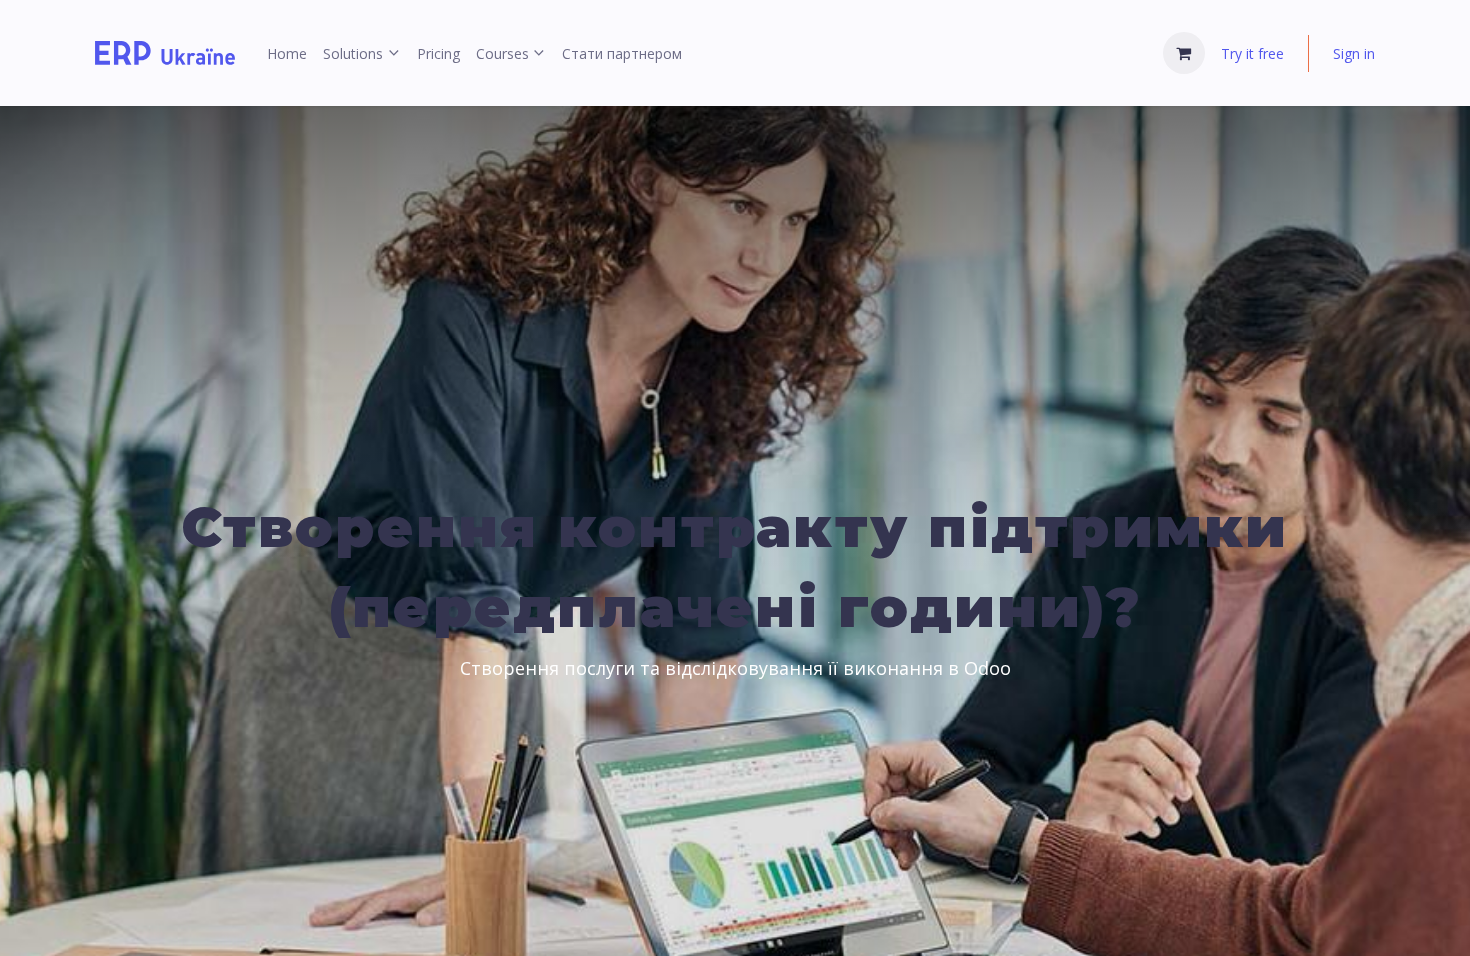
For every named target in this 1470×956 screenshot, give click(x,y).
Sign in (1354, 53)
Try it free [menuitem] (1252, 53)
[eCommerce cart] (1184, 53)
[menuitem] (287, 53)
